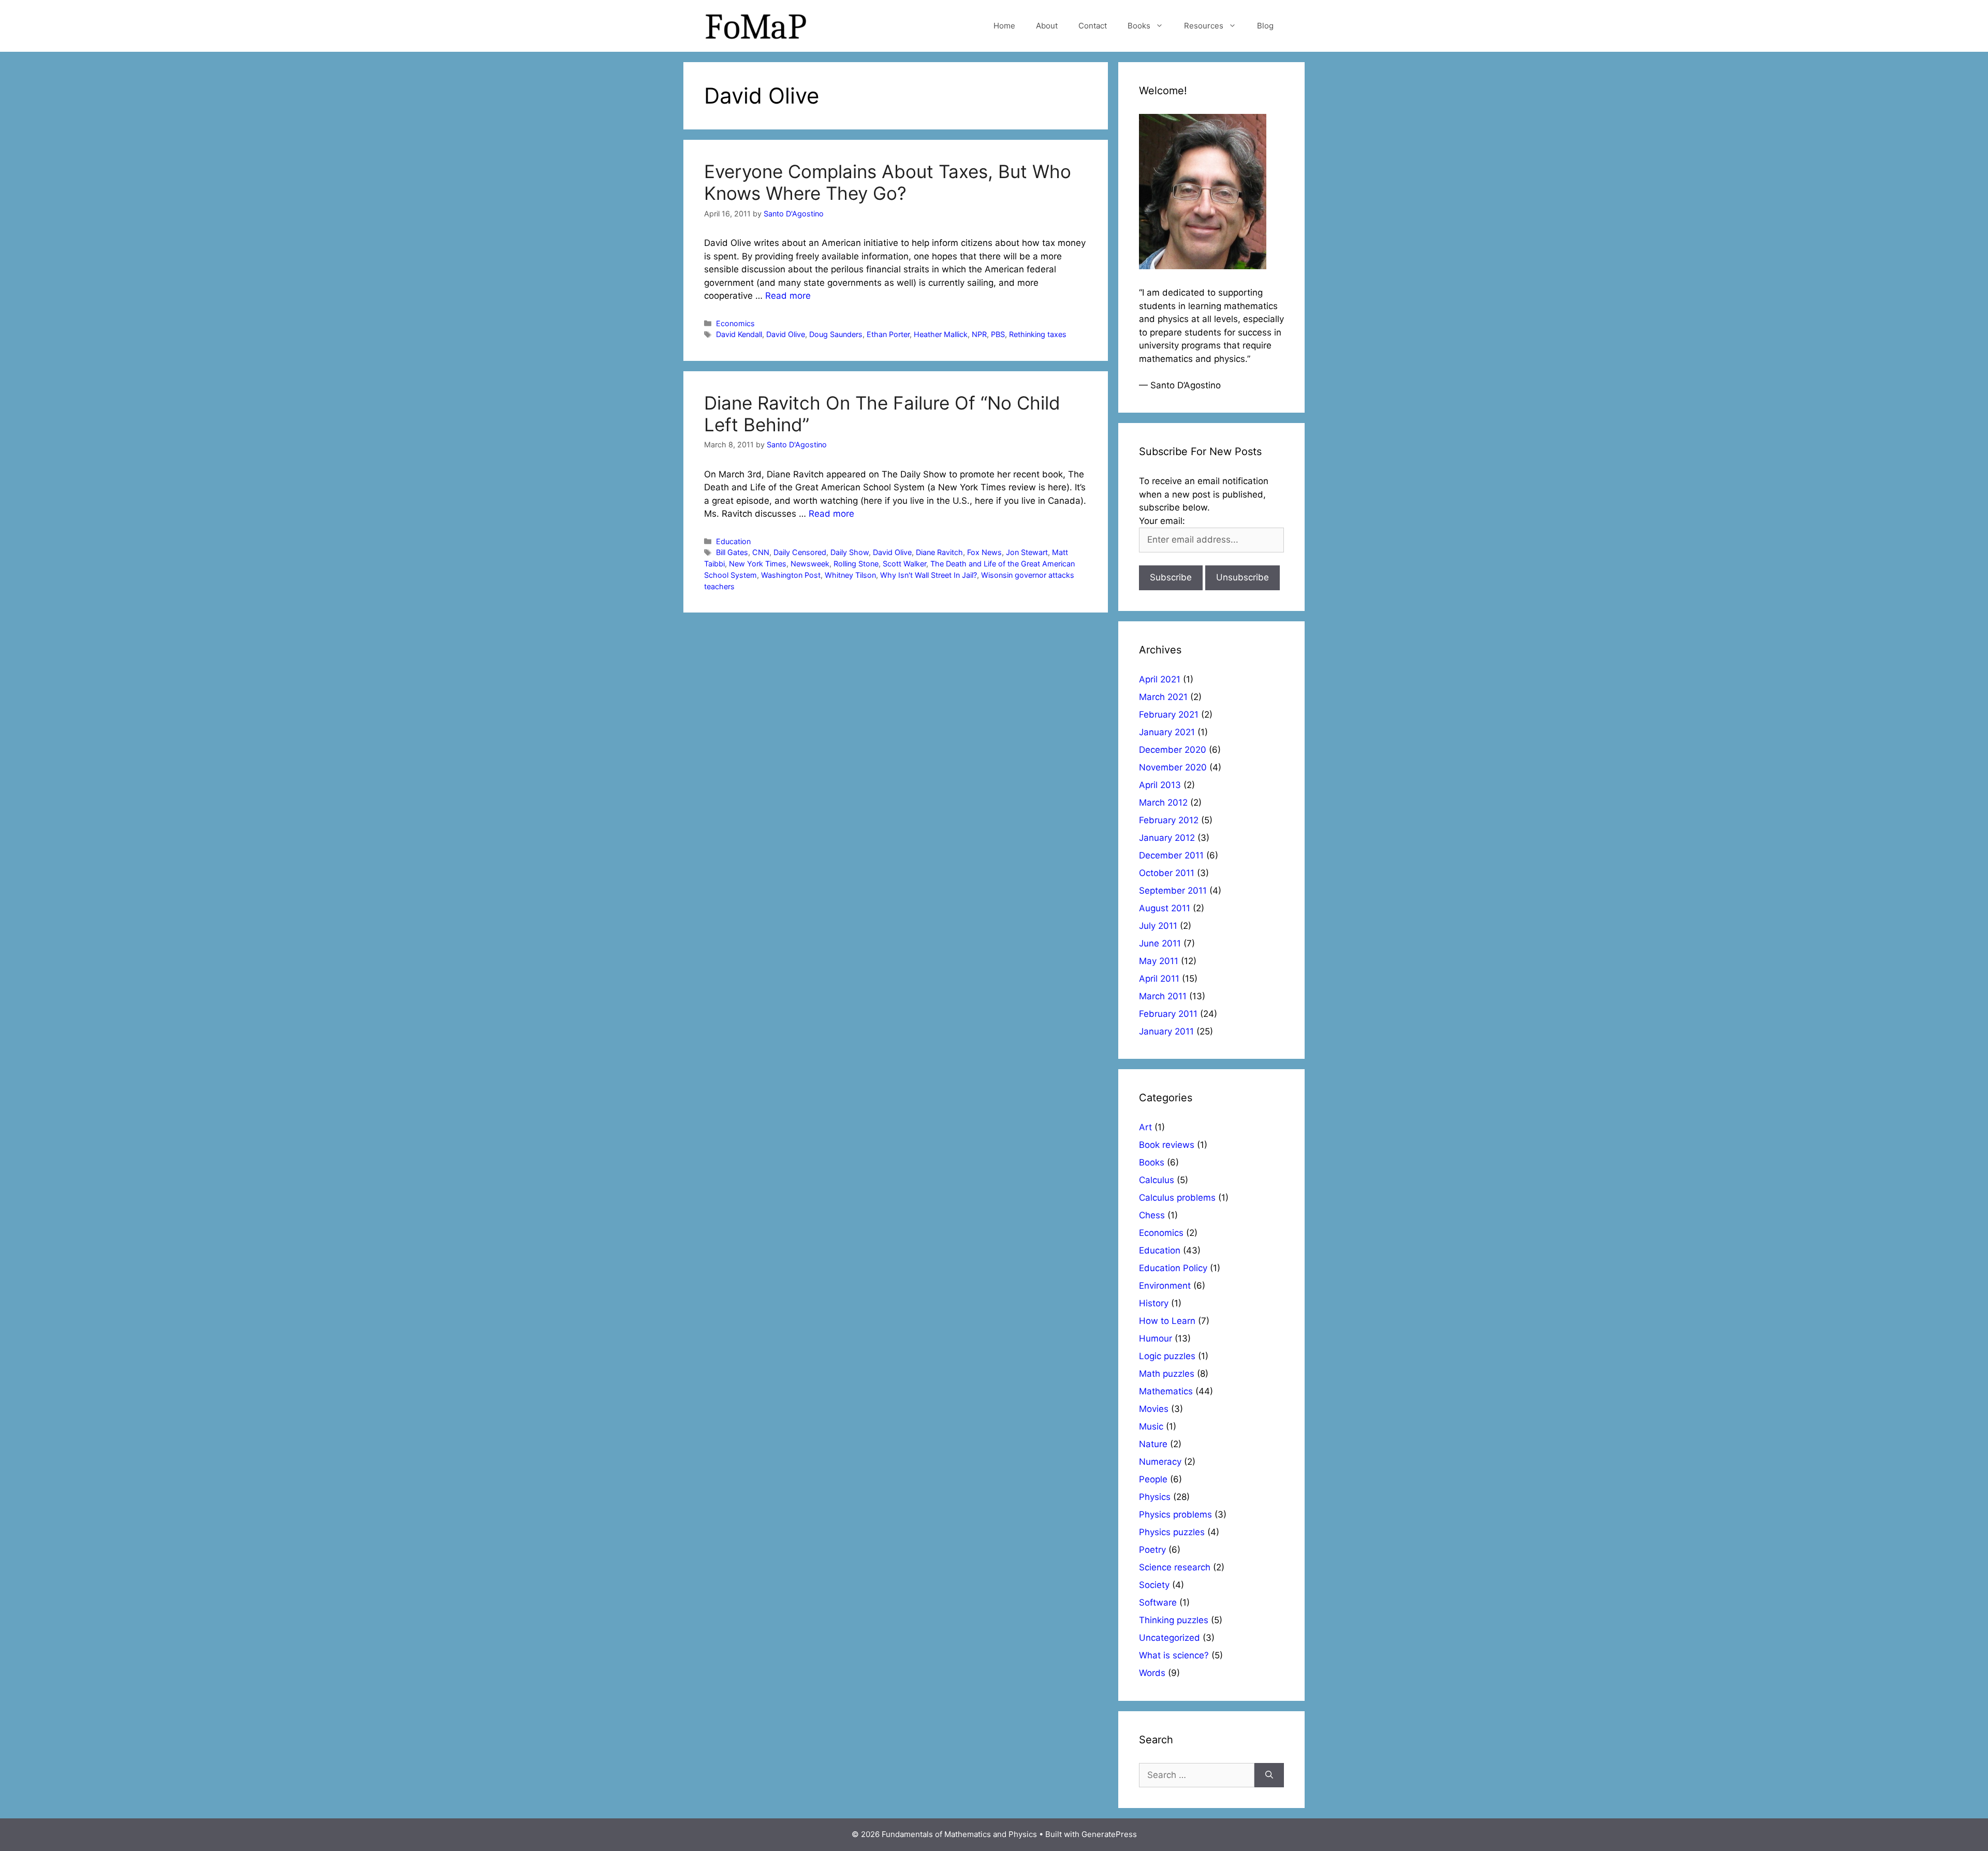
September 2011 (1173, 891)
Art (1145, 1127)
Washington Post (791, 575)
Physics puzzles (1172, 1532)
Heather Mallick (941, 334)
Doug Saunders (836, 334)
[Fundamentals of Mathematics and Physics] (756, 25)
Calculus (1157, 1180)
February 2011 (1168, 1014)
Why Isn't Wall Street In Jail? (929, 575)
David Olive (786, 334)
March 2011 (1163, 996)
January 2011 (1166, 1031)
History (1154, 1303)
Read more (788, 296)
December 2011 (1171, 855)
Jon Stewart (1027, 552)
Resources (1204, 26)
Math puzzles (1167, 1374)
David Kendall (739, 334)
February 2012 (1169, 820)
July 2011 (1158, 926)
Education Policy (1173, 1268)
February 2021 (1169, 715)
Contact (1093, 26)
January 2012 (1167, 838)
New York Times (758, 564)
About (1047, 26)
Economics (735, 323)
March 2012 (1163, 803)
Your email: (1162, 521)
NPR (979, 334)
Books (1139, 26)
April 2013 (1160, 785)
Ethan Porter (888, 334)
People (1153, 1479)
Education (733, 541)
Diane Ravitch (939, 552)
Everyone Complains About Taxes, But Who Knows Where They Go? (888, 182)
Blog (1265, 26)
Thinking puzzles (1174, 1620)
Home (1004, 26)
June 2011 (1160, 943)
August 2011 (1165, 908)
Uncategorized (1170, 1638)
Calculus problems (1177, 1198)
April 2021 (1160, 679)
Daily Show (850, 552)
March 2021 (1163, 697)
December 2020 (1173, 750)
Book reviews (1167, 1145)
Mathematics (1166, 1391)
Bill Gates (732, 552)
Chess (1152, 1215)
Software (1158, 1602)
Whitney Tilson (850, 575)
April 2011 (1159, 979)
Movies (1154, 1409)
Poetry (1152, 1550)
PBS (998, 334)
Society (1154, 1585)
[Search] (1269, 1775)
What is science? (1174, 1655)
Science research (1175, 1567)
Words (1152, 1673)
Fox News (984, 552)
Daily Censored (800, 552)
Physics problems (1175, 1514)
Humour (1156, 1338)
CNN (761, 552)
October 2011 (1167, 873)
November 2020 (1173, 767)
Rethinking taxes (1038, 334)
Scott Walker (904, 564)
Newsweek (810, 564)
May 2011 (1159, 961)
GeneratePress (1109, 1834)
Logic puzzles (1167, 1356)
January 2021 (1167, 732)
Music (1151, 1426)
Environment (1165, 1286)
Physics (1155, 1497)
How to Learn (1167, 1321)
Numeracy (1160, 1462)
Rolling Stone (856, 564)
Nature (1153, 1444)
